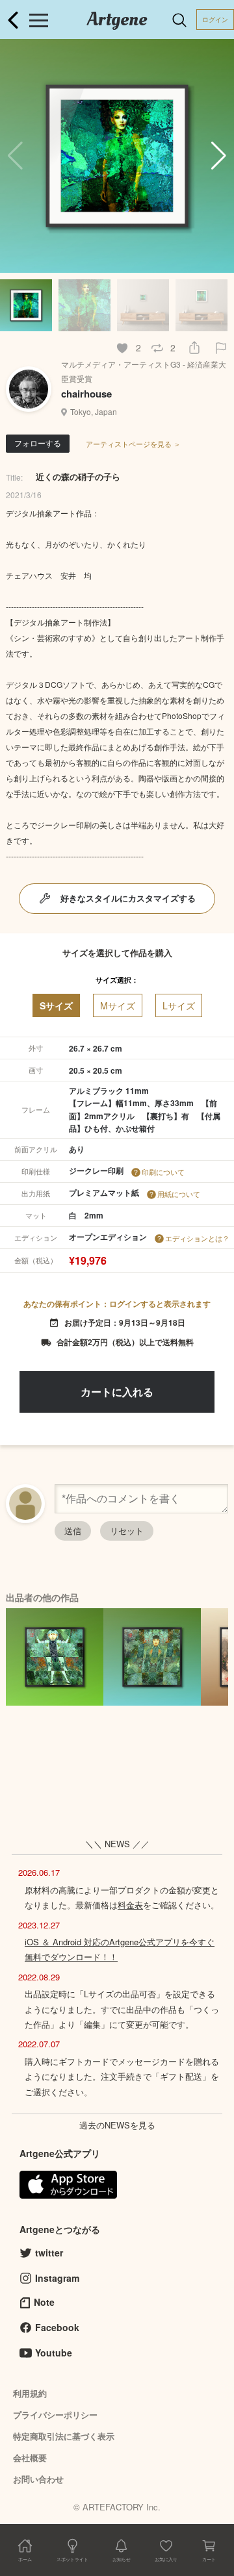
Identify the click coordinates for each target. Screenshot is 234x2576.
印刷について (163, 1172)
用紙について (179, 1194)
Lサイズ (179, 1005)
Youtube (54, 2353)
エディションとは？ (197, 1238)
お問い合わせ (38, 2479)
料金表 (130, 1905)
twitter (49, 2253)
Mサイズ (118, 1005)
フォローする (38, 443)
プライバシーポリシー (55, 2415)
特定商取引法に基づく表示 (64, 2436)
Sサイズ (56, 1005)
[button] (219, 156)
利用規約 (30, 2393)
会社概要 (30, 2457)
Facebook (57, 2327)
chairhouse (86, 394)
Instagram (57, 2278)
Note (44, 2302)
